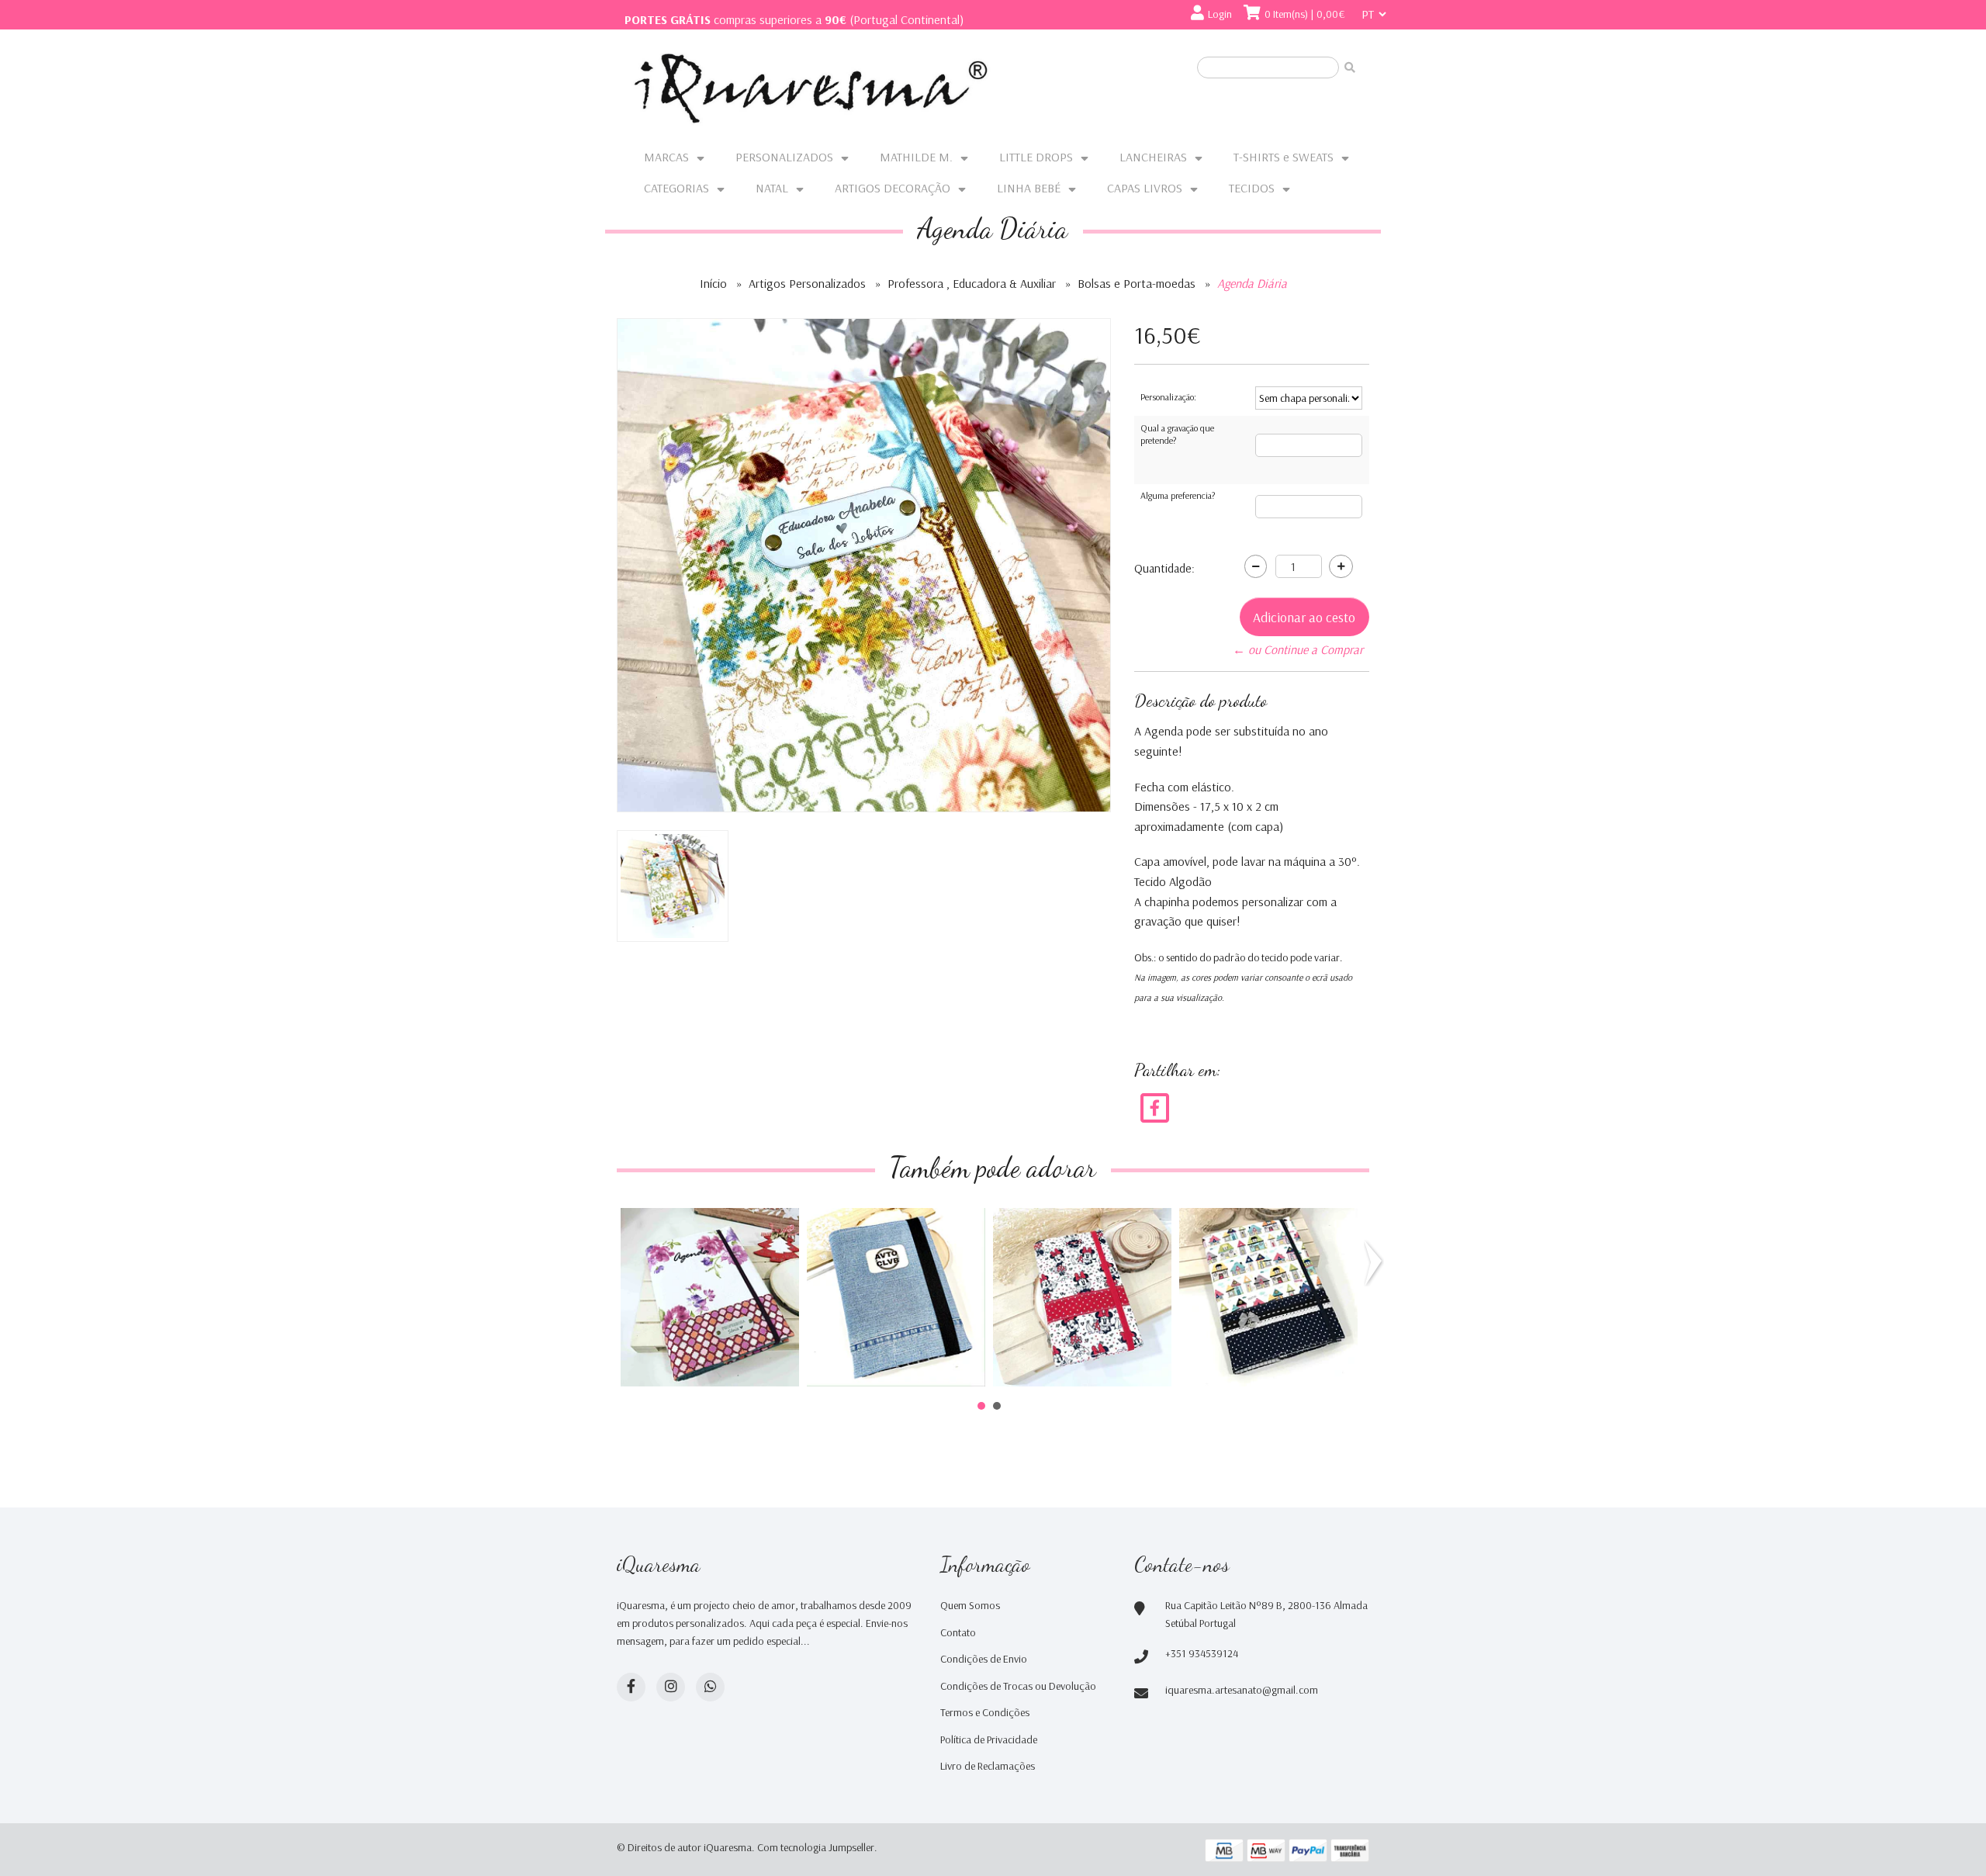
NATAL (772, 188)
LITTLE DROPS (1036, 157)
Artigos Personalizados (807, 283)
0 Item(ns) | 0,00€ (1305, 14)
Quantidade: (1164, 568)
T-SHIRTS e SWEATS (1284, 157)
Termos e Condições (985, 1712)
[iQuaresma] (811, 88)
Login (1220, 14)
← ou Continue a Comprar (1298, 649)
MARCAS (666, 157)
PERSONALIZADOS (784, 157)
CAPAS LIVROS (1145, 188)
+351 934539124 (1202, 1653)
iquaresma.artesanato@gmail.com (1242, 1690)
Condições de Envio (984, 1659)
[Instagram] (671, 1687)
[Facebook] (1155, 1106)
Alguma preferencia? (1178, 495)
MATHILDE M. (916, 157)
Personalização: (1168, 397)
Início (713, 283)
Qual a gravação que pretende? (1177, 434)
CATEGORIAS (676, 188)
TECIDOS (1252, 188)
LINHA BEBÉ (1029, 188)
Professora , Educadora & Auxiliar (972, 283)
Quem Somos (970, 1605)
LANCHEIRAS (1153, 157)
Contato (958, 1632)
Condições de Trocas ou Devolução (1018, 1686)
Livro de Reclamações (988, 1766)
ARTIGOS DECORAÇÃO (893, 188)
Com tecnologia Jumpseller (816, 1847)
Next (1376, 1263)
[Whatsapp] (710, 1687)
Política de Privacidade (989, 1739)
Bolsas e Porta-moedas (1137, 283)
